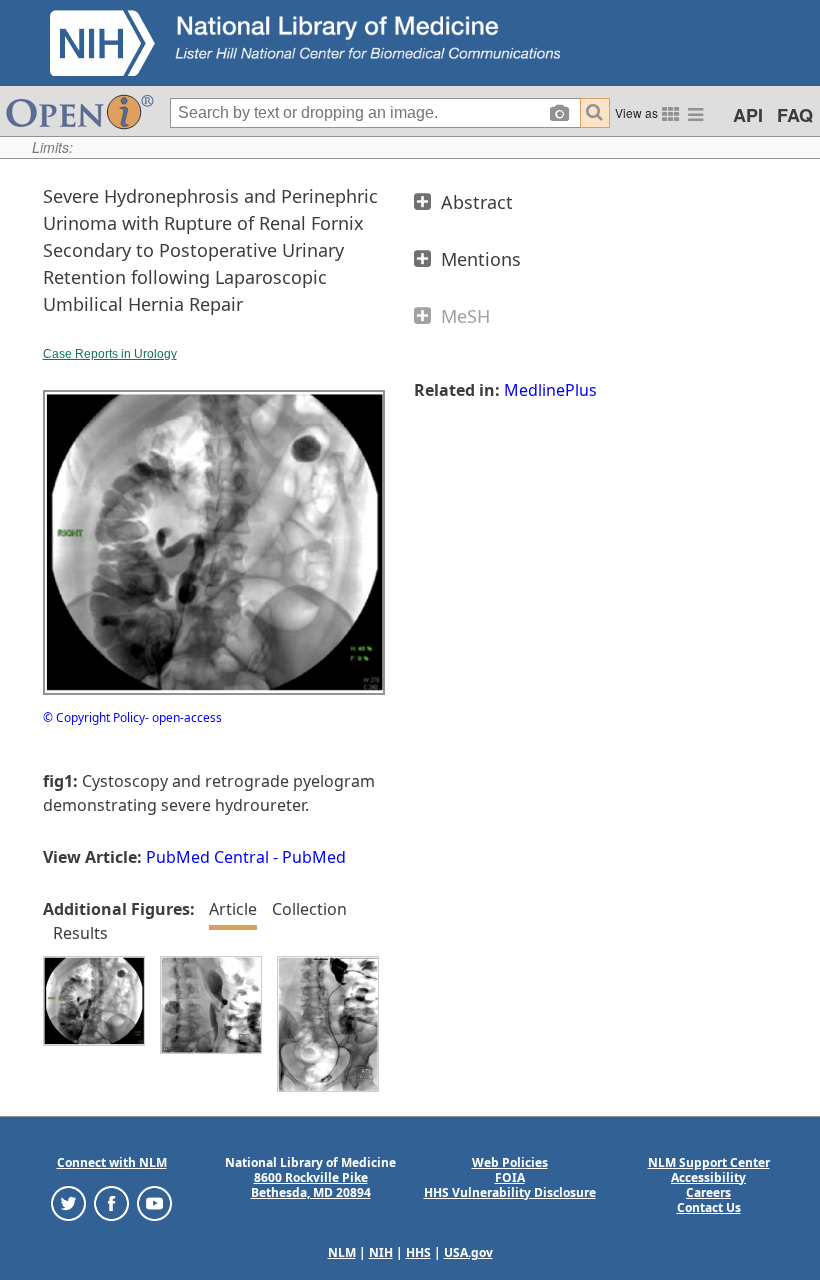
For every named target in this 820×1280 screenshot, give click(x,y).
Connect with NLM (112, 1162)
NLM (342, 1252)
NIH (381, 1252)
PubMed (314, 857)
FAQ (795, 115)
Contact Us (709, 1207)
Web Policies (510, 1162)
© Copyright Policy (94, 717)
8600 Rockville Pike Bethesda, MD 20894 (311, 1185)
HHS (418, 1252)
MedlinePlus (550, 390)
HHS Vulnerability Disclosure (510, 1192)
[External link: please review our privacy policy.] (68, 1201)
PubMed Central (207, 857)
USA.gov (468, 1252)
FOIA (510, 1177)
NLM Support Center (709, 1162)
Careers (708, 1192)
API (748, 115)
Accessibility (708, 1177)
